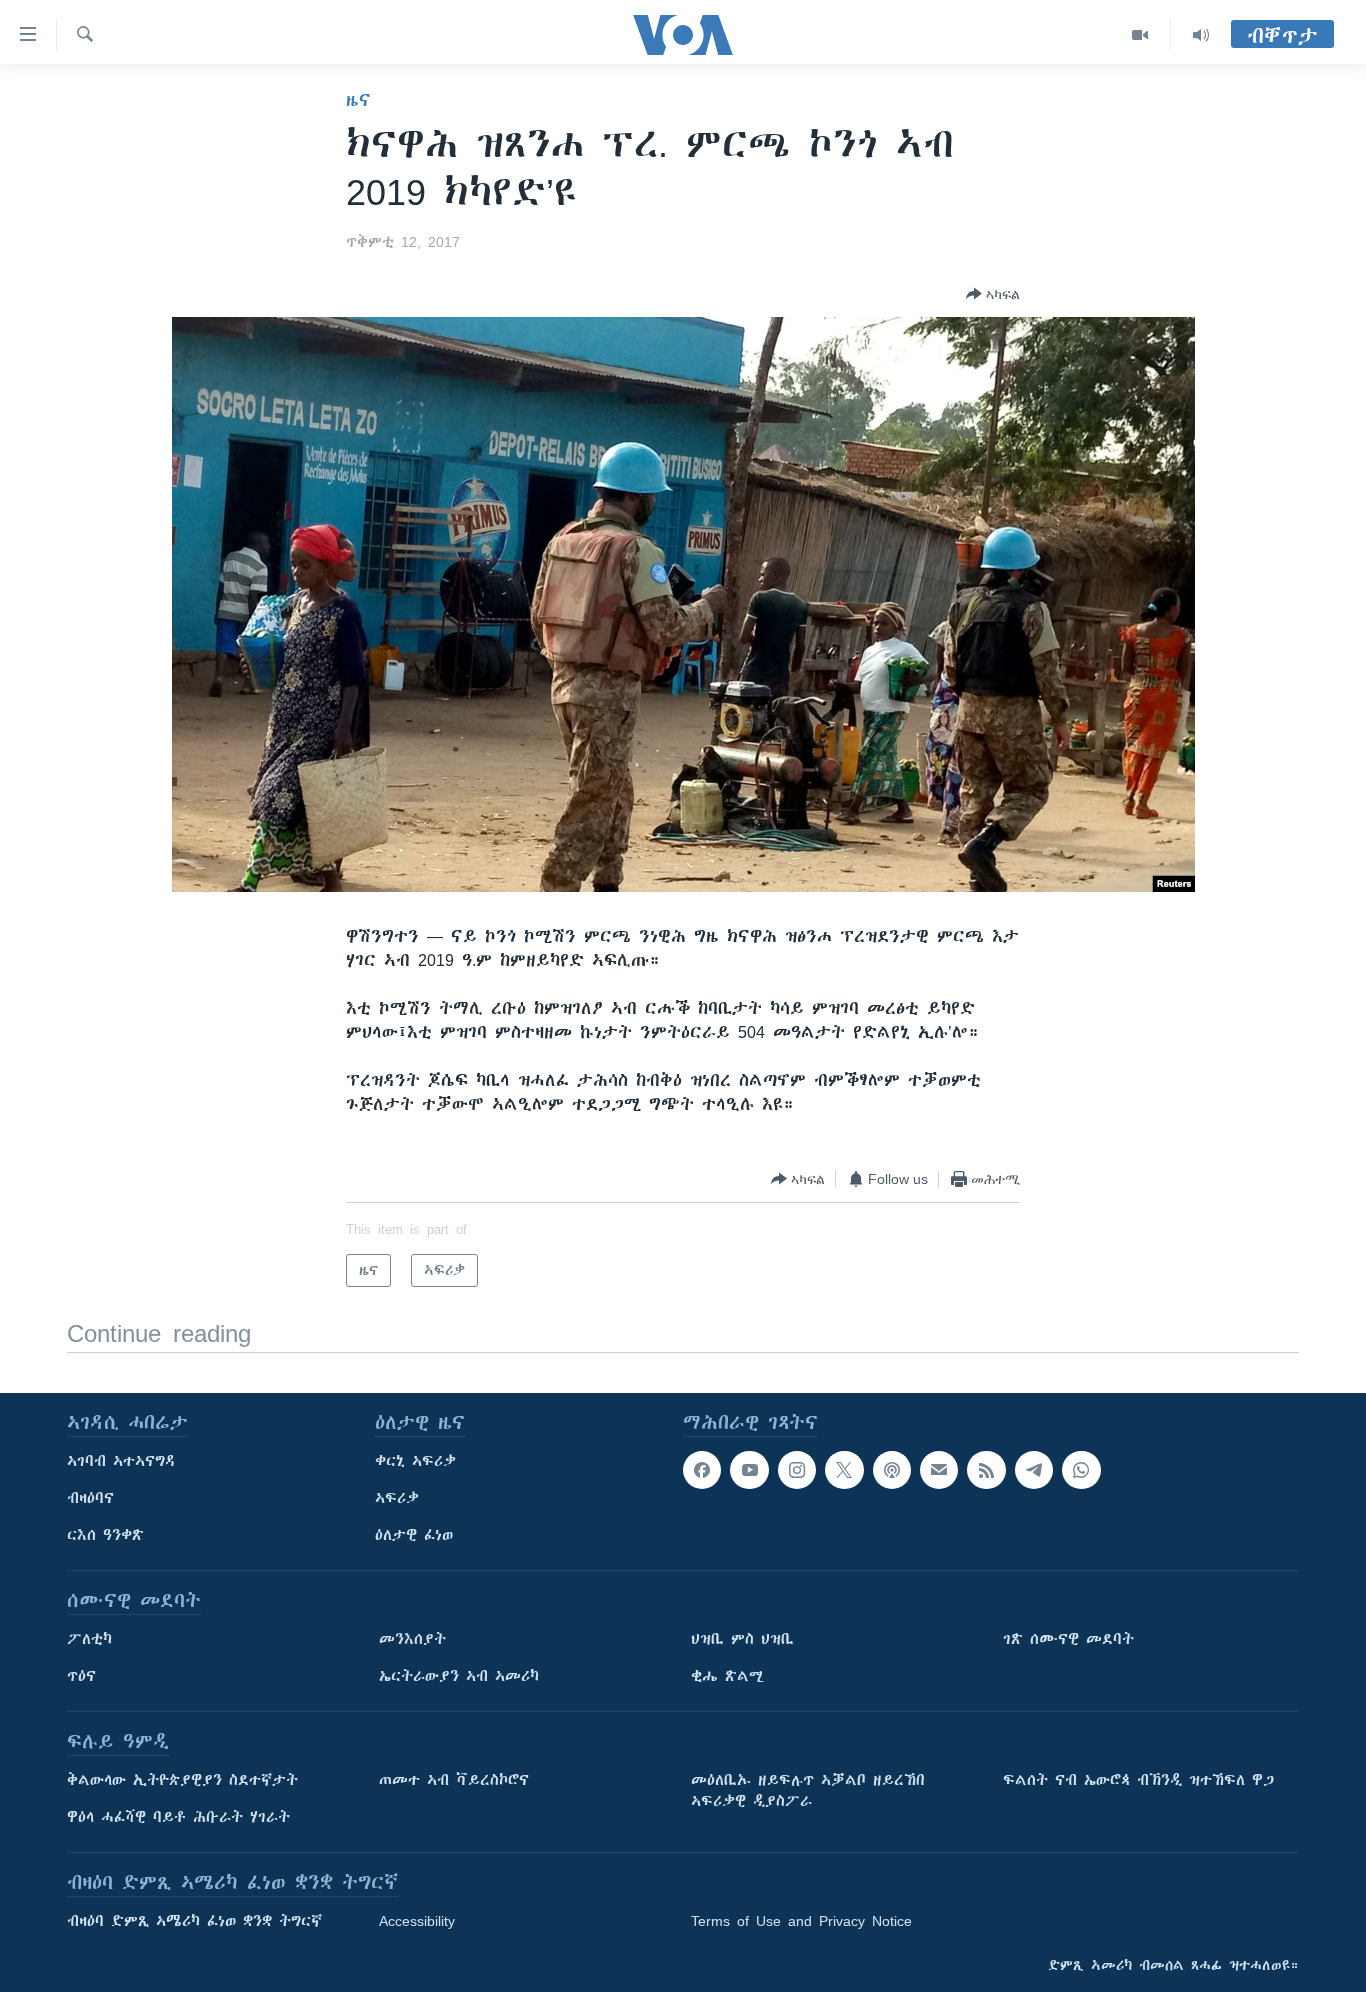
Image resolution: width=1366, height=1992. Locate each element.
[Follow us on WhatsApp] (1081, 1470)
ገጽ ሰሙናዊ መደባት (1068, 1639)
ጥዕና (81, 1676)
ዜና (358, 100)
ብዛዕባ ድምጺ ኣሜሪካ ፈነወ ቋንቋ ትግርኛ (194, 1921)
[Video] (1140, 35)
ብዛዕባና (90, 1498)
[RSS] (986, 1470)
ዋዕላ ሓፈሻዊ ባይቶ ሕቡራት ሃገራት (178, 1817)
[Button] (993, 294)
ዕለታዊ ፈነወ (414, 1535)
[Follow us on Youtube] (749, 1470)
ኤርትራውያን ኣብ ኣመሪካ (459, 1676)
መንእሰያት (412, 1639)
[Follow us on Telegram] (1034, 1470)
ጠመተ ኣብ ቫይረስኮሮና (454, 1780)
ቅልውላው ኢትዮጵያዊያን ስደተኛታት (182, 1780)
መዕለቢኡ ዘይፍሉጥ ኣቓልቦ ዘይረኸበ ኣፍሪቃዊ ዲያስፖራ (808, 1790)
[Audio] (1201, 35)
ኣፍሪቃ (397, 1498)
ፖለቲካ (89, 1639)
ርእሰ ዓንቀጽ (105, 1535)
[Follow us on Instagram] (797, 1470)
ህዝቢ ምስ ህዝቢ (742, 1639)
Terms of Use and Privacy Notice (801, 1921)
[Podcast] (892, 1470)
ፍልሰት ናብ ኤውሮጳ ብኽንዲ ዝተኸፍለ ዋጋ (1138, 1780)
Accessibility (417, 1921)
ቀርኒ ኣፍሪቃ (415, 1461)
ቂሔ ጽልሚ (727, 1676)
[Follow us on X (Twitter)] (844, 1470)
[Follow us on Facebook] (702, 1470)
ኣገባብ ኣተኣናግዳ (121, 1461)
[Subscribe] (939, 1470)
